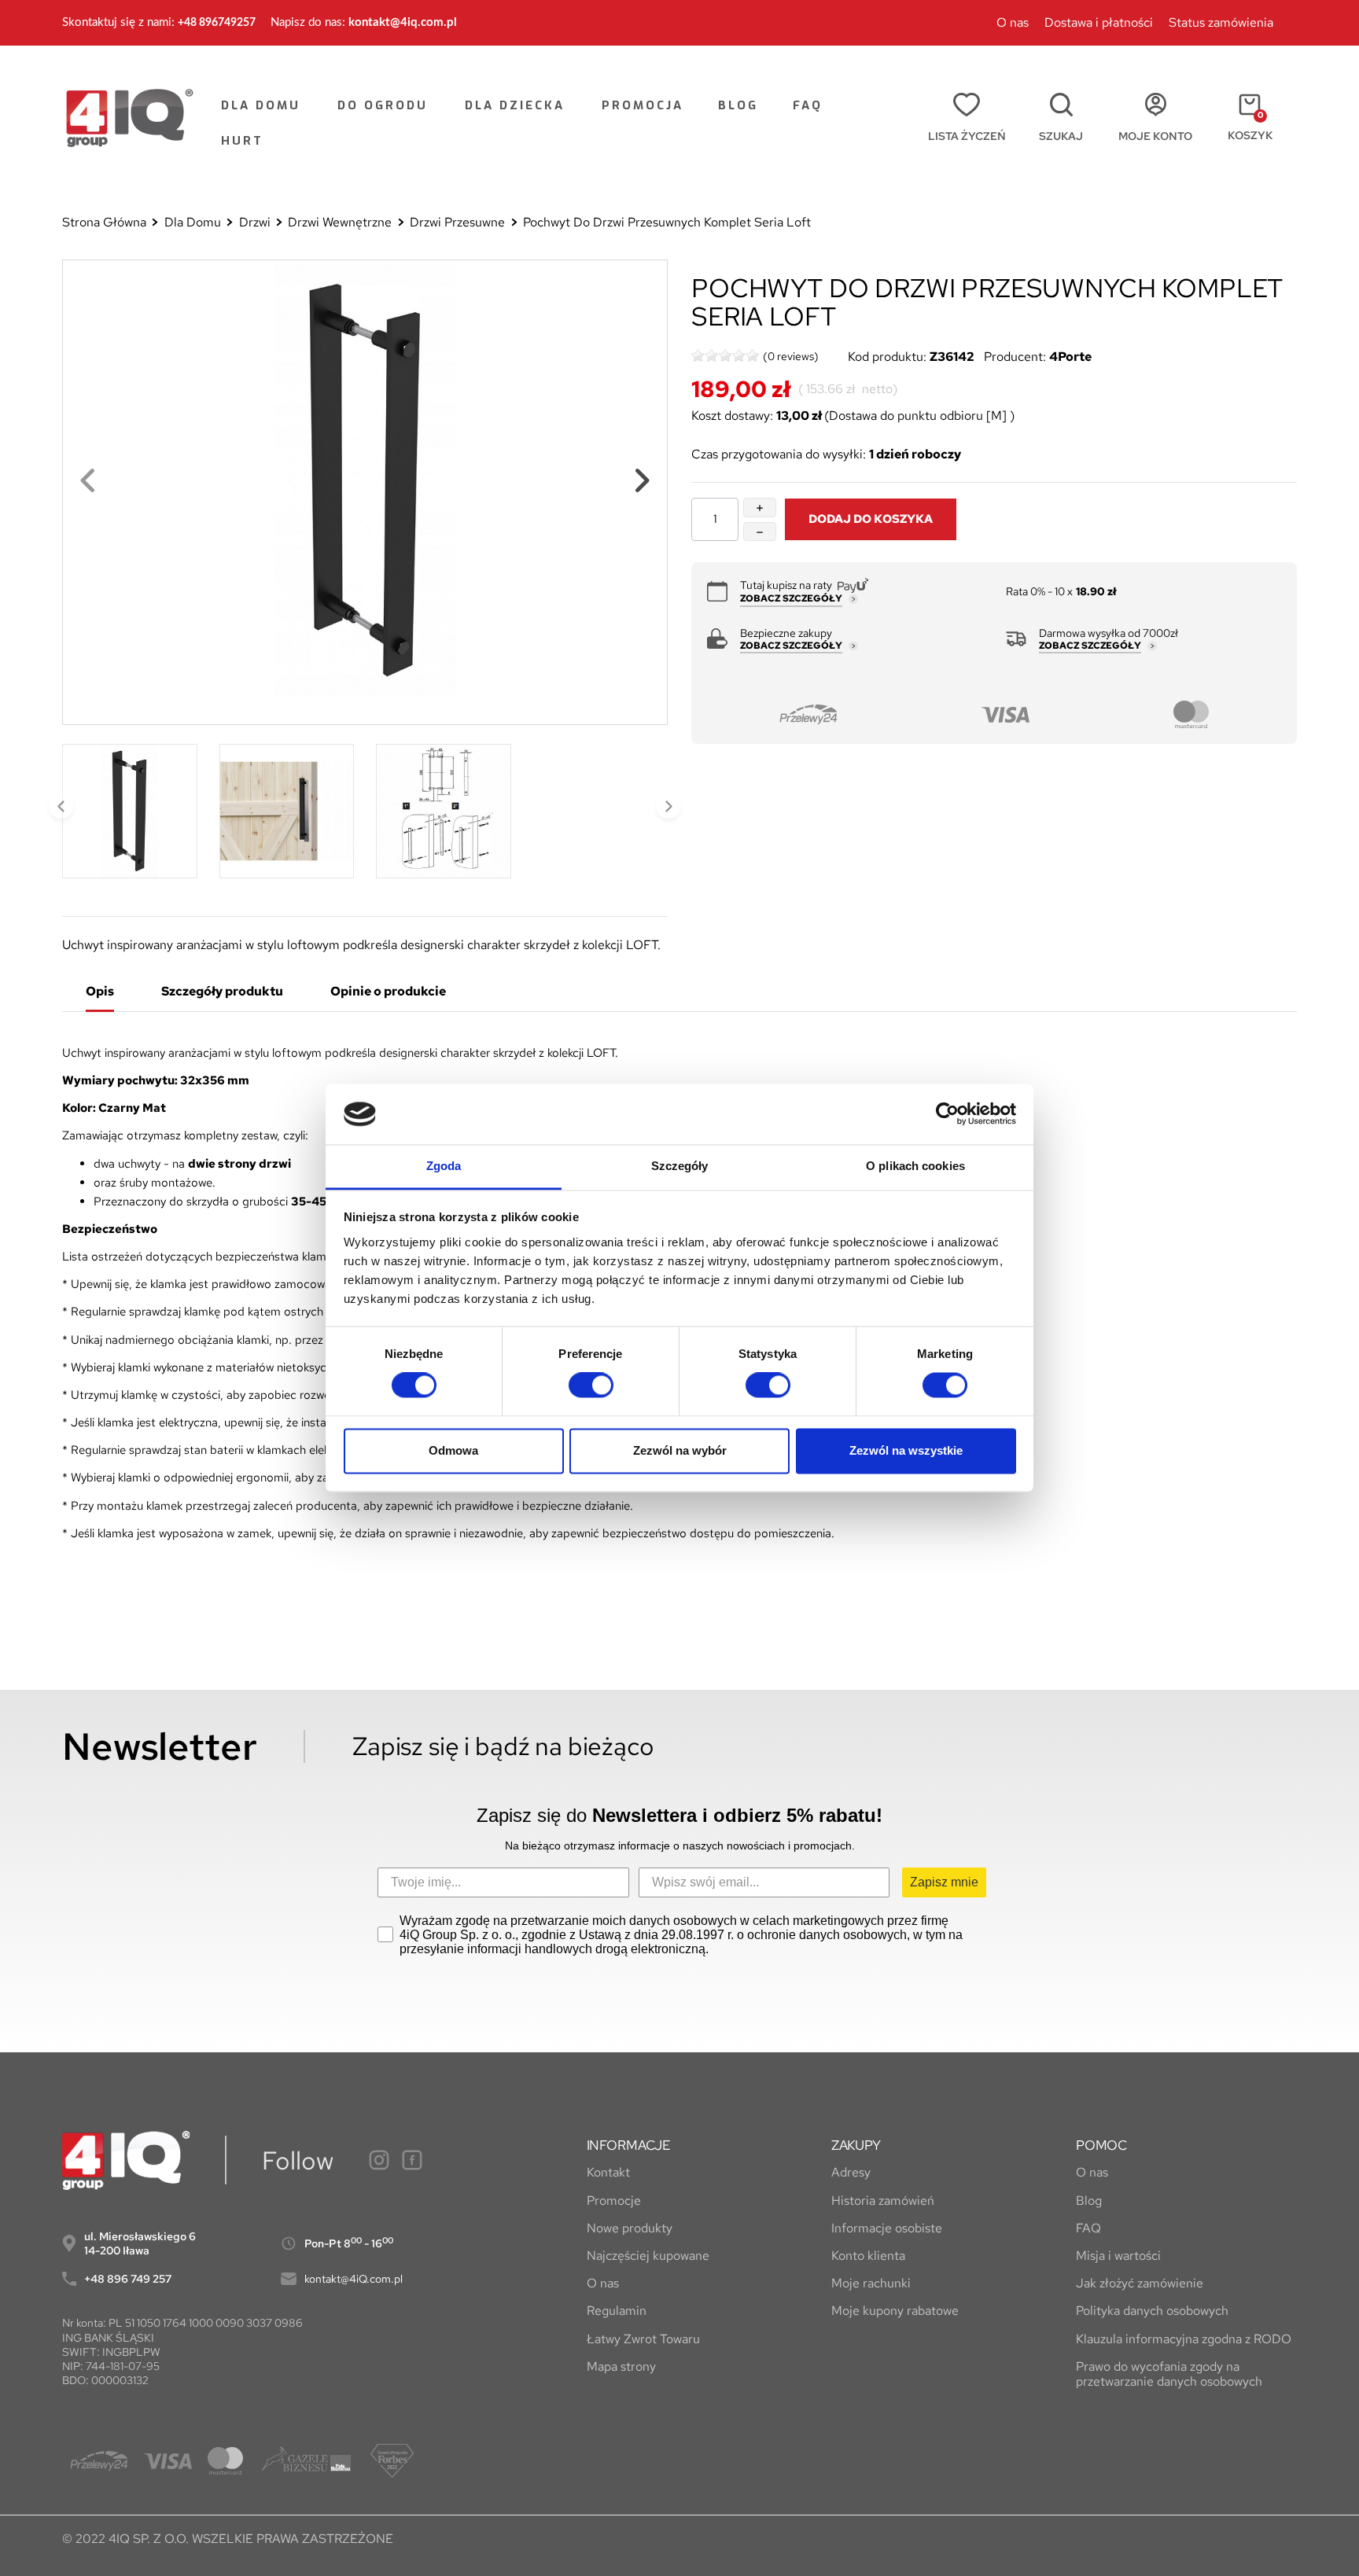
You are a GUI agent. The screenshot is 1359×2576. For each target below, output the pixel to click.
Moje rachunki (871, 2283)
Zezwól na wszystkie (906, 1450)
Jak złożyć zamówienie (1140, 2283)
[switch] (591, 1386)
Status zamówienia (1221, 22)
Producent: (1015, 357)
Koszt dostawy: (732, 416)
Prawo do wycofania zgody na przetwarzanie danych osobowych (1169, 2374)
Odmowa (453, 1450)
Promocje (614, 2201)
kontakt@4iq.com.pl (403, 22)
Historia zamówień (883, 2201)
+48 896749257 (217, 23)
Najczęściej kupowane (648, 2256)
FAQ (1088, 2228)
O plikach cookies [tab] (915, 1166)
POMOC (1101, 2145)
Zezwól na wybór (680, 1450)
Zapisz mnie (944, 1882)
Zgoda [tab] (444, 1166)
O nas (1013, 22)
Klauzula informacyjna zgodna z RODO (1184, 2339)
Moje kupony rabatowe (895, 2311)
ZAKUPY (856, 2145)
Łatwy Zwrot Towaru (643, 2339)
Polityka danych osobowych (1152, 2311)
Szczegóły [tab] (680, 1166)
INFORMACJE (629, 2145)
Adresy (851, 2172)
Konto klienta (868, 2256)
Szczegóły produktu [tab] (222, 991)
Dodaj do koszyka (871, 519)
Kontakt (608, 2172)
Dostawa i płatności (1099, 22)
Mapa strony (621, 2366)
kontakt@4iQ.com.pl (354, 2279)
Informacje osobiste (887, 2228)
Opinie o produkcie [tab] (388, 991)
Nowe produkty (630, 2228)
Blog (1089, 2201)
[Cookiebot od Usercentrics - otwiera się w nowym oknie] (947, 1114)
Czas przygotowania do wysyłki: (779, 454)
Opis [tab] (100, 991)
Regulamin (617, 2311)
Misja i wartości (1118, 2256)
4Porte (1070, 357)
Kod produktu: (887, 357)
